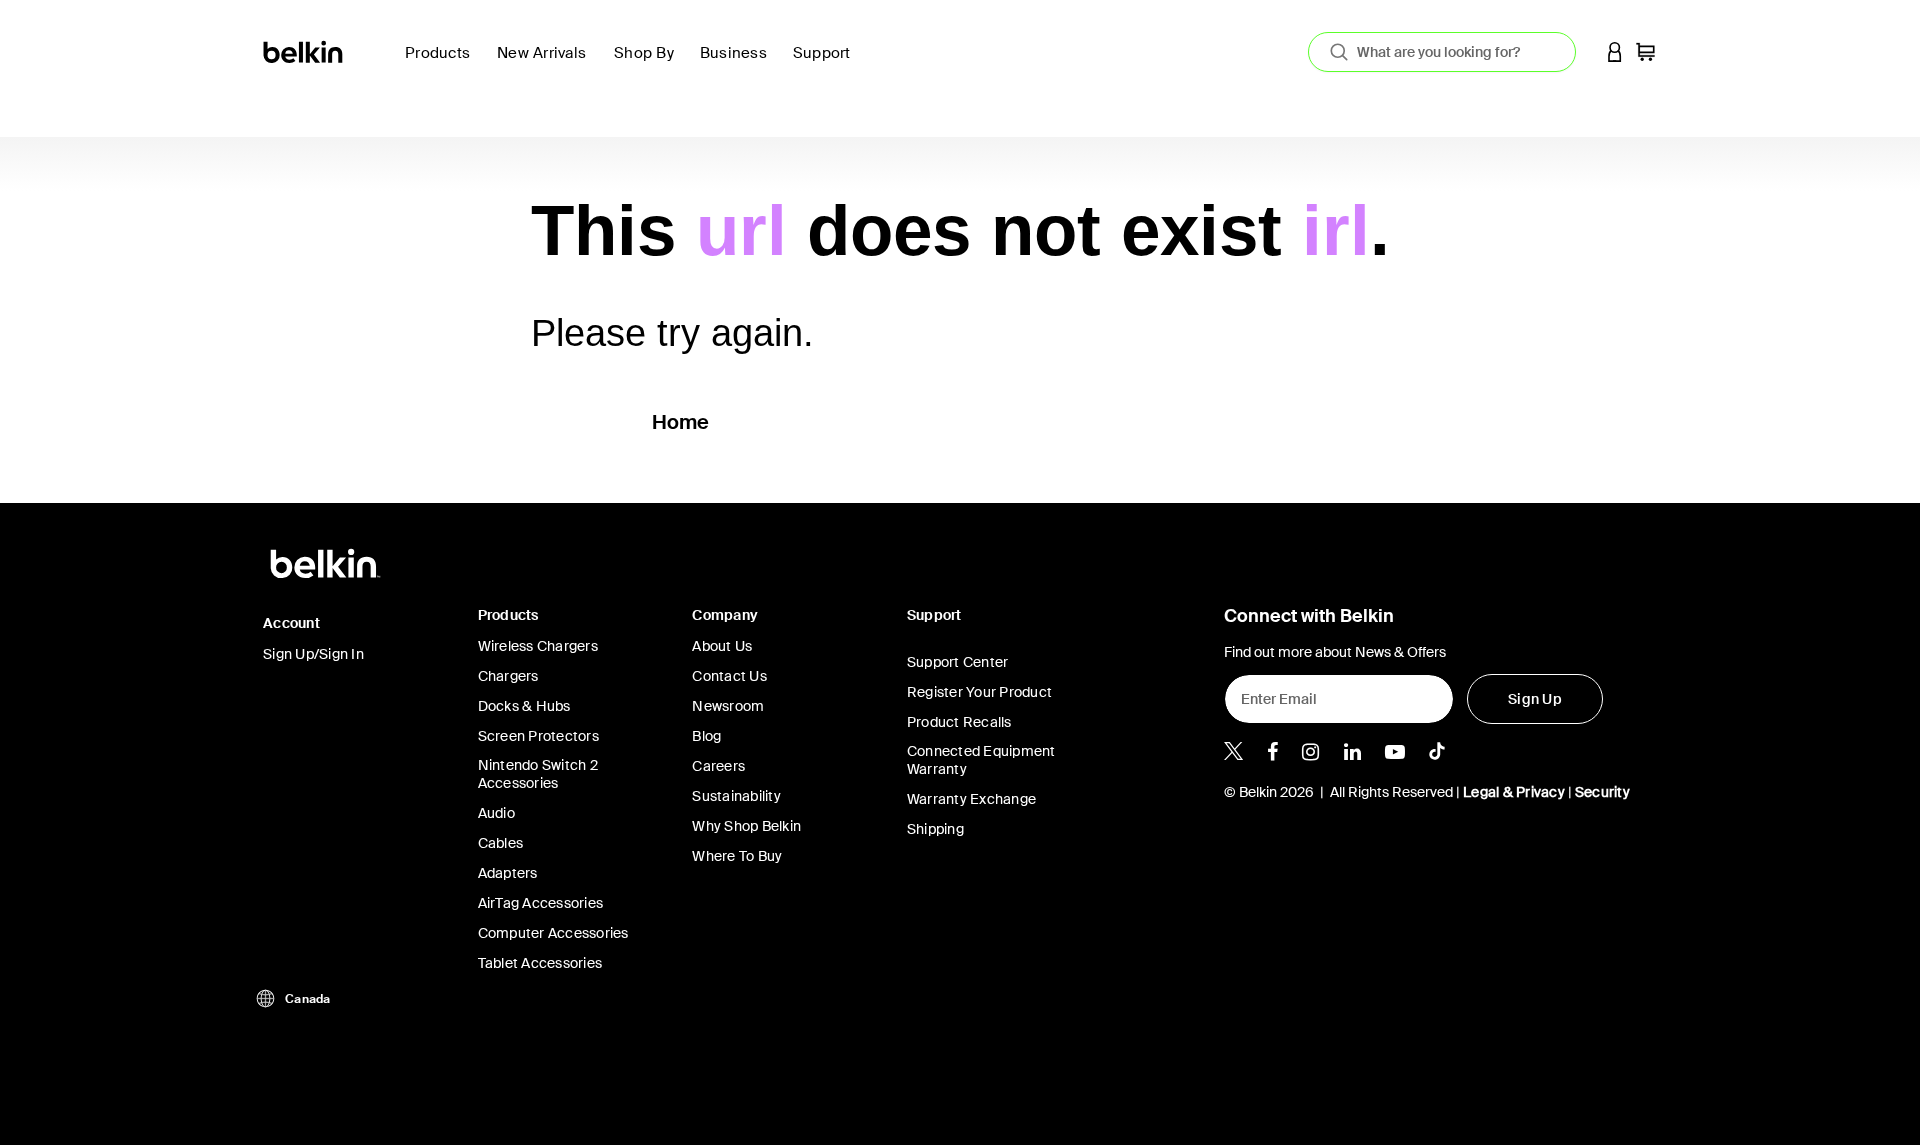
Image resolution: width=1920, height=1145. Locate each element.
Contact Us (729, 676)
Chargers (508, 676)
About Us (722, 646)
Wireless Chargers (538, 646)
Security (1602, 792)
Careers (718, 766)
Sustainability (736, 796)
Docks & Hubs (524, 706)
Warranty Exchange (971, 799)
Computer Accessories (553, 933)
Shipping (935, 829)
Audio (496, 813)
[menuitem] (547, 64)
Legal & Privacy (1514, 792)
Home (681, 422)
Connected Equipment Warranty (981, 760)
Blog (706, 736)
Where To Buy (737, 856)
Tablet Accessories (540, 963)
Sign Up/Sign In (313, 654)
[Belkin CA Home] (304, 50)
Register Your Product (979, 692)
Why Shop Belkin (746, 826)
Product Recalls (959, 722)
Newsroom (728, 706)
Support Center (958, 662)
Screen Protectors (538, 736)
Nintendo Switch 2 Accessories (538, 774)
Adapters (508, 873)
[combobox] (1442, 52)
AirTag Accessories (541, 903)
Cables (501, 843)
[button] (1615, 51)
